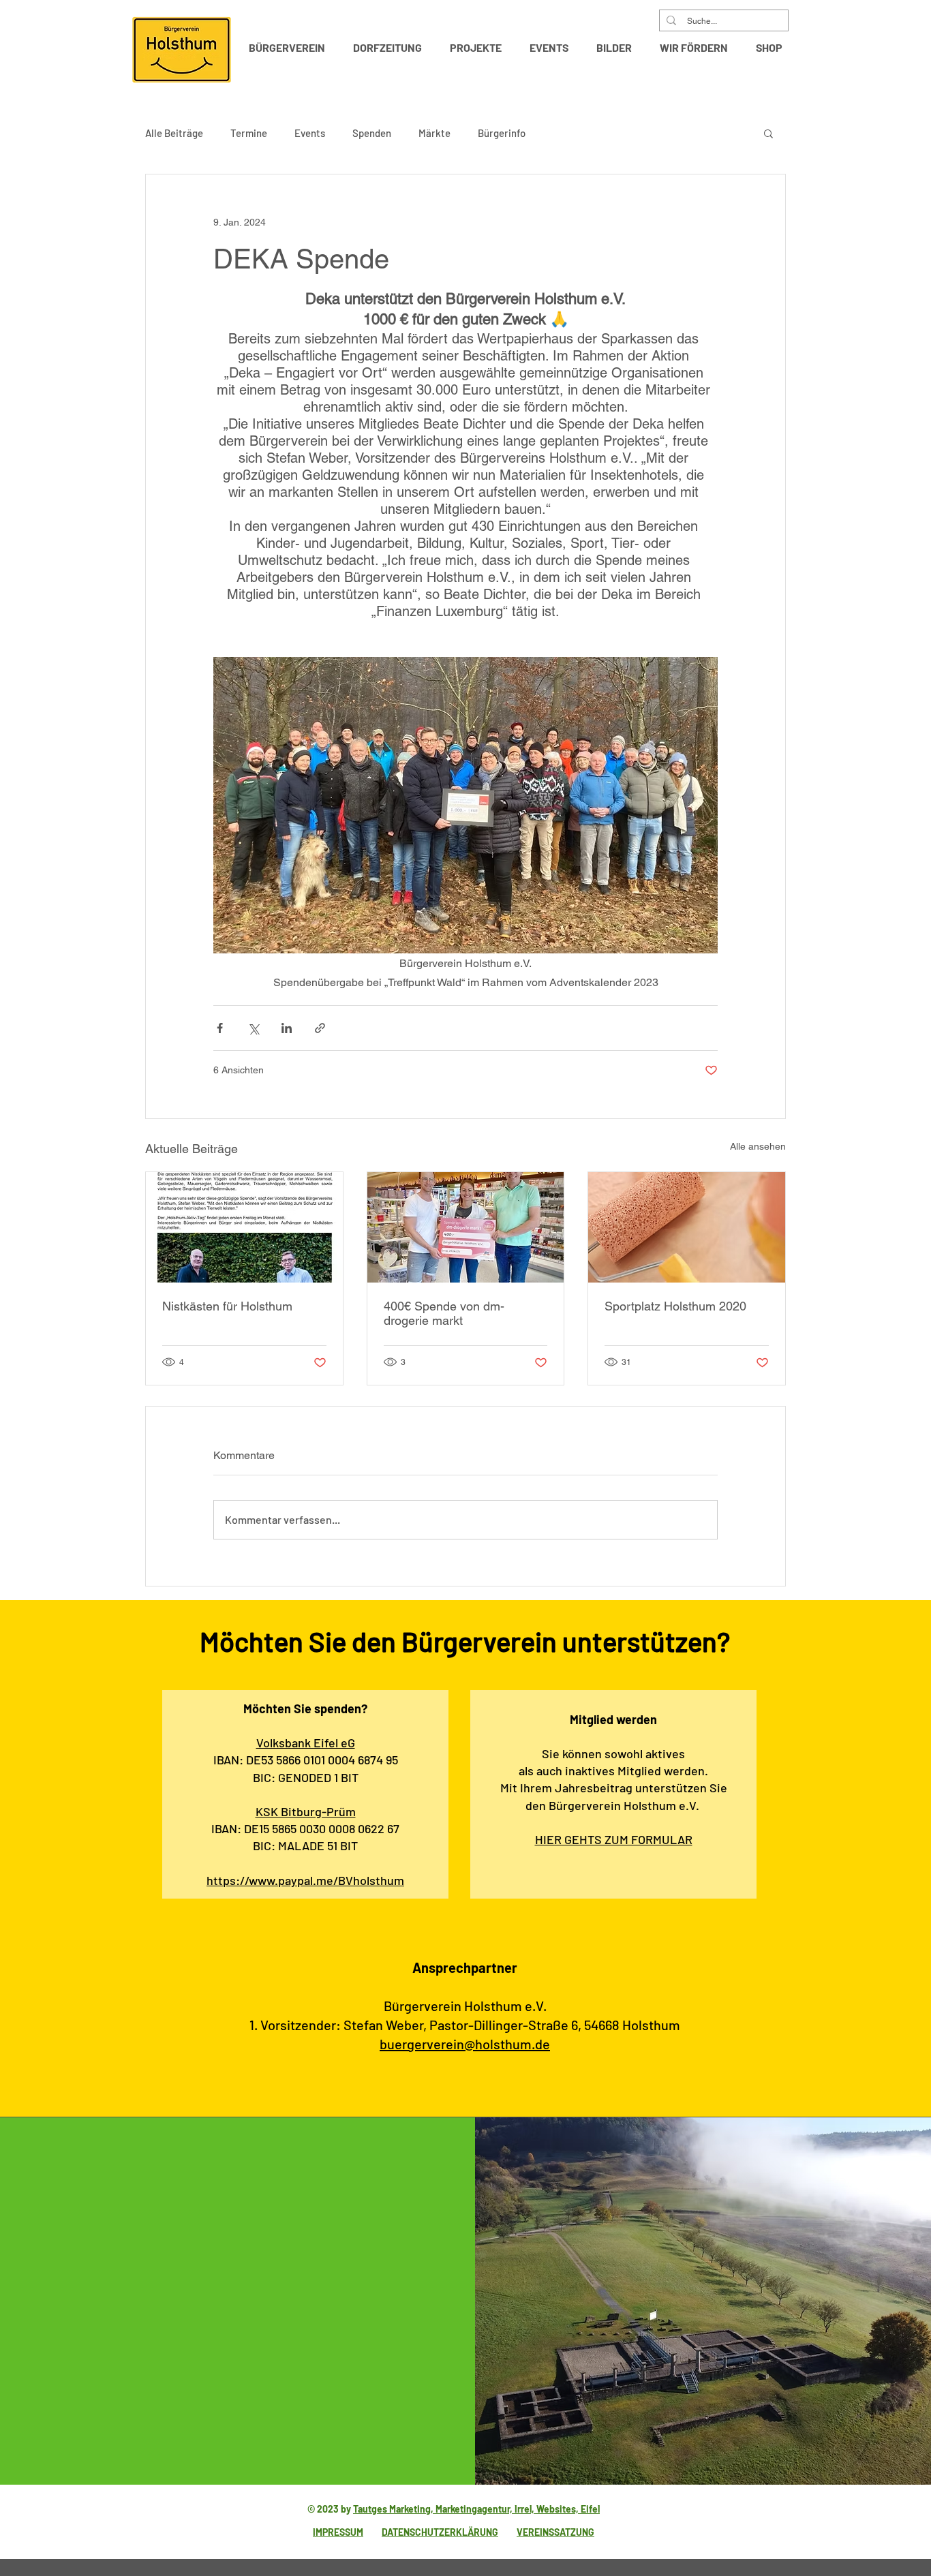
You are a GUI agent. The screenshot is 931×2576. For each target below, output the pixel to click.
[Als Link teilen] (320, 1028)
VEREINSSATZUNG (555, 2532)
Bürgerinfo (502, 133)
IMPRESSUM (338, 2532)
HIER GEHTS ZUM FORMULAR (614, 1839)
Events (310, 133)
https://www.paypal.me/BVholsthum (305, 1880)
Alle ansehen (758, 1146)
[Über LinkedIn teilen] (287, 1028)
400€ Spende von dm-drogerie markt (444, 1313)
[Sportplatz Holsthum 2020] (687, 1227)
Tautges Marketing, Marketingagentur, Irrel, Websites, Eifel (476, 2509)
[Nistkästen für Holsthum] (244, 1227)
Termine (249, 133)
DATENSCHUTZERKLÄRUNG (440, 2532)
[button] (291, 48)
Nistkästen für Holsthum (227, 1306)
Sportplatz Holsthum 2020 (675, 1306)
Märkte (434, 133)
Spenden (372, 133)
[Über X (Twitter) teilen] (253, 1028)
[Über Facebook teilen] (220, 1028)
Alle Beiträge (174, 133)
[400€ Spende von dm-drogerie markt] (466, 1227)
